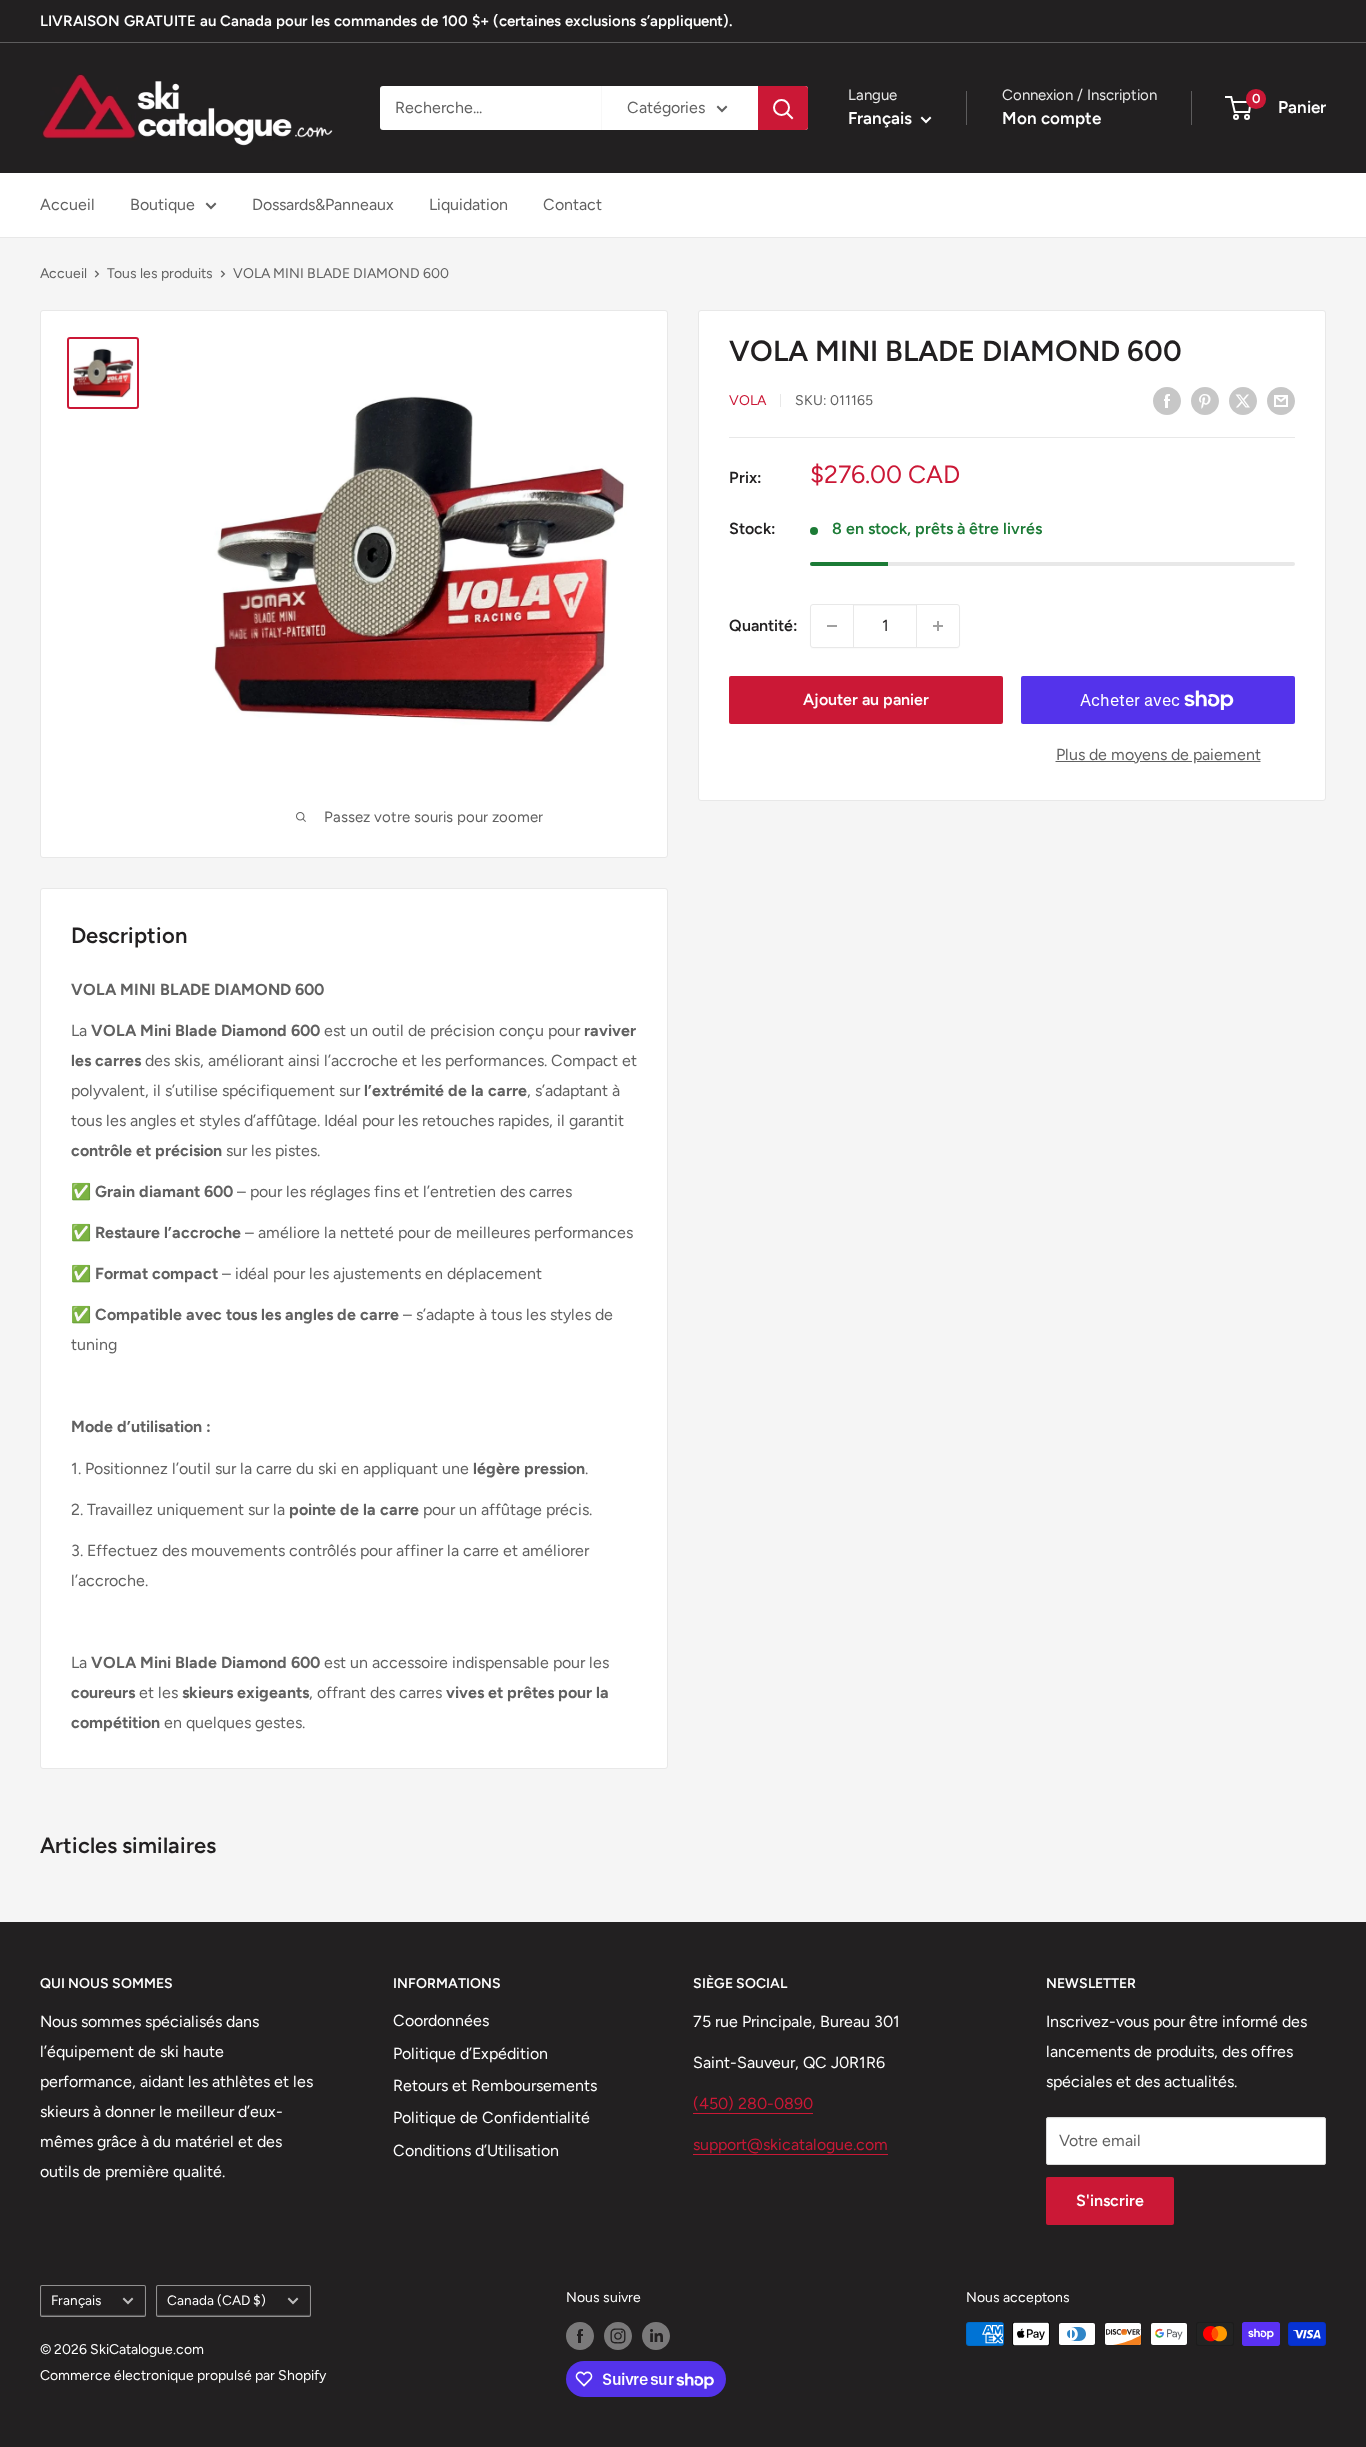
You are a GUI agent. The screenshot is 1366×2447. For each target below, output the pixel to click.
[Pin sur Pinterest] (1205, 400)
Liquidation (468, 204)
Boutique (162, 204)
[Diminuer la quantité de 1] (832, 626)
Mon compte (1051, 118)
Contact (572, 204)
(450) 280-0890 (753, 2103)
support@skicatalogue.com (790, 2144)
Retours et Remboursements (495, 2085)
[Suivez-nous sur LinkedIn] (656, 2336)
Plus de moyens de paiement (1158, 754)
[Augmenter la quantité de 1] (938, 626)
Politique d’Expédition (470, 2053)
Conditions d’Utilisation (476, 2150)
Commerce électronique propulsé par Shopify (183, 2375)
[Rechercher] (783, 108)
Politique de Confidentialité (491, 2117)
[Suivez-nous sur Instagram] (618, 2336)
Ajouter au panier (866, 699)
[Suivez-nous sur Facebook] (580, 2336)
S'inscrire (1110, 2200)
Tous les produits (160, 273)
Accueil (67, 204)
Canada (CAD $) (216, 2300)
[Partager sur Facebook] (1167, 400)
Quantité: (763, 625)
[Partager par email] (1281, 400)
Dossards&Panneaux (323, 204)
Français (76, 2300)
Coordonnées (441, 2020)
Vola (747, 401)
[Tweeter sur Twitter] (1243, 400)
